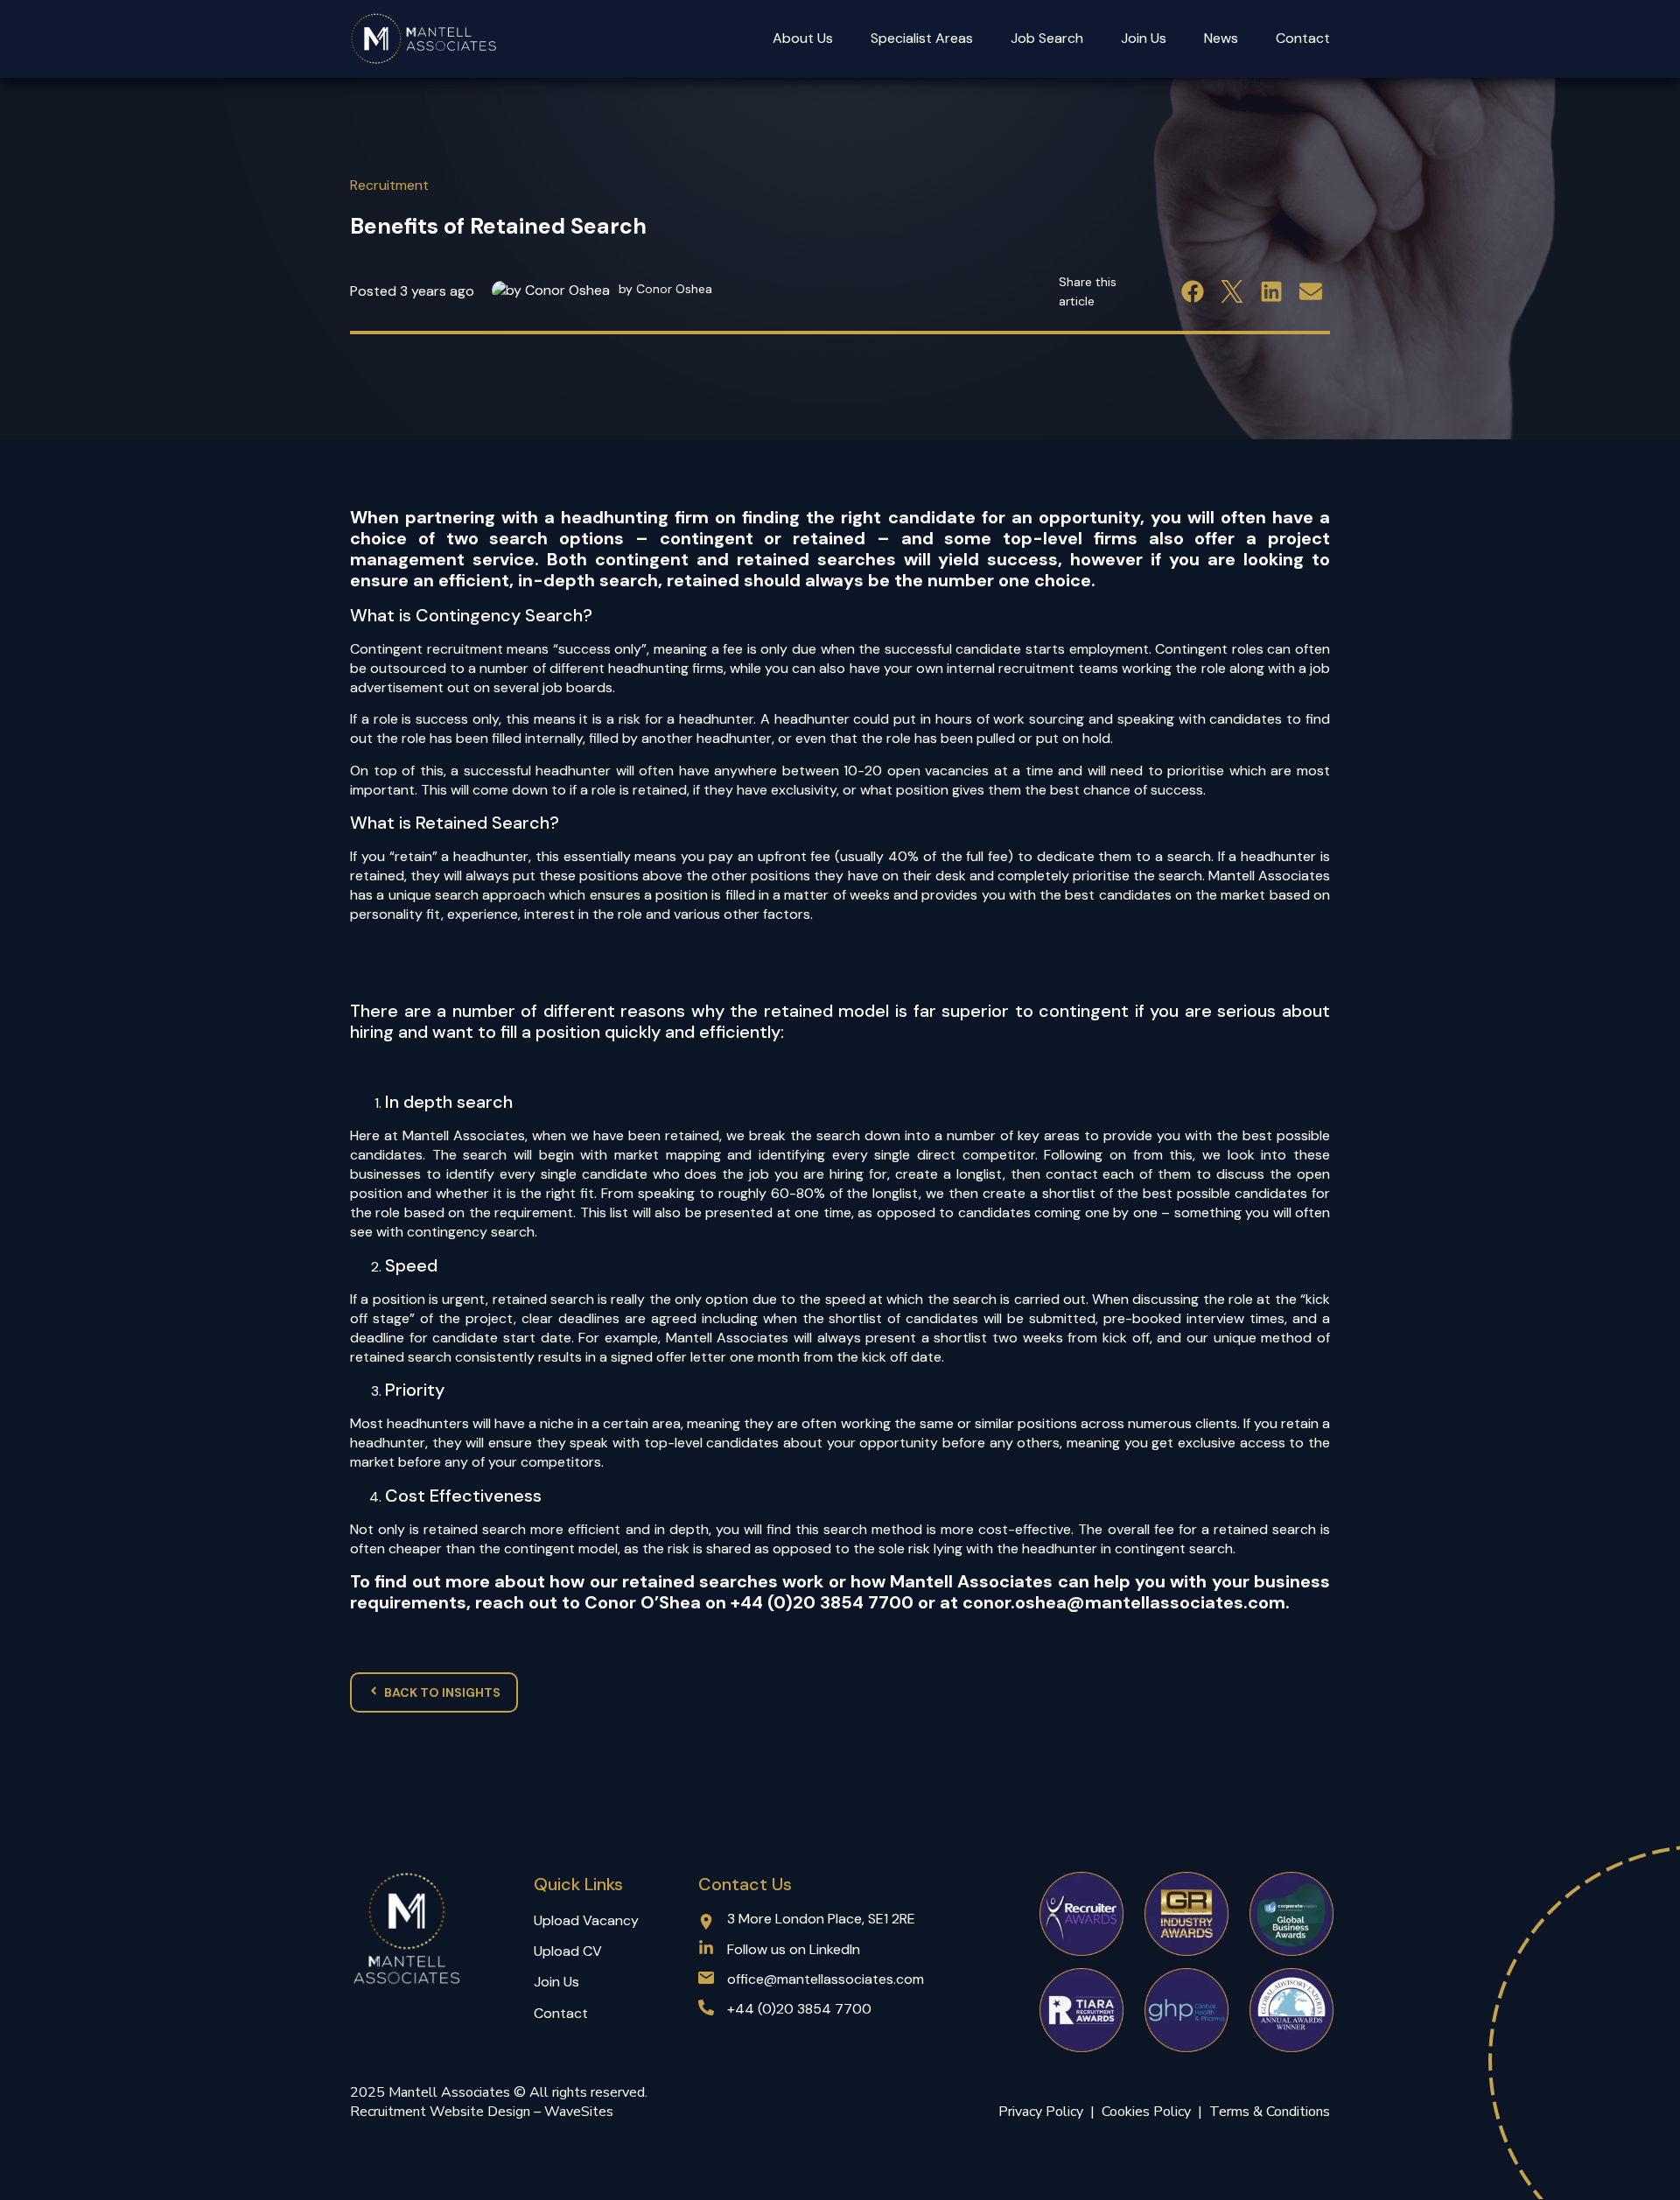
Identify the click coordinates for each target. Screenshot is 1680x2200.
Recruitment (389, 185)
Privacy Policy (1041, 2112)
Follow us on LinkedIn (794, 1949)
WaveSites (579, 2112)
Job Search (1047, 38)
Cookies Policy (1150, 2112)
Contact (1303, 38)
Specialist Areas (922, 38)
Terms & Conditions (1270, 2112)
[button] (1192, 291)
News (1221, 38)
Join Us (1144, 38)
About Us (803, 38)
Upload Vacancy (586, 1920)
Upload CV (568, 1951)
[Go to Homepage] (424, 39)
